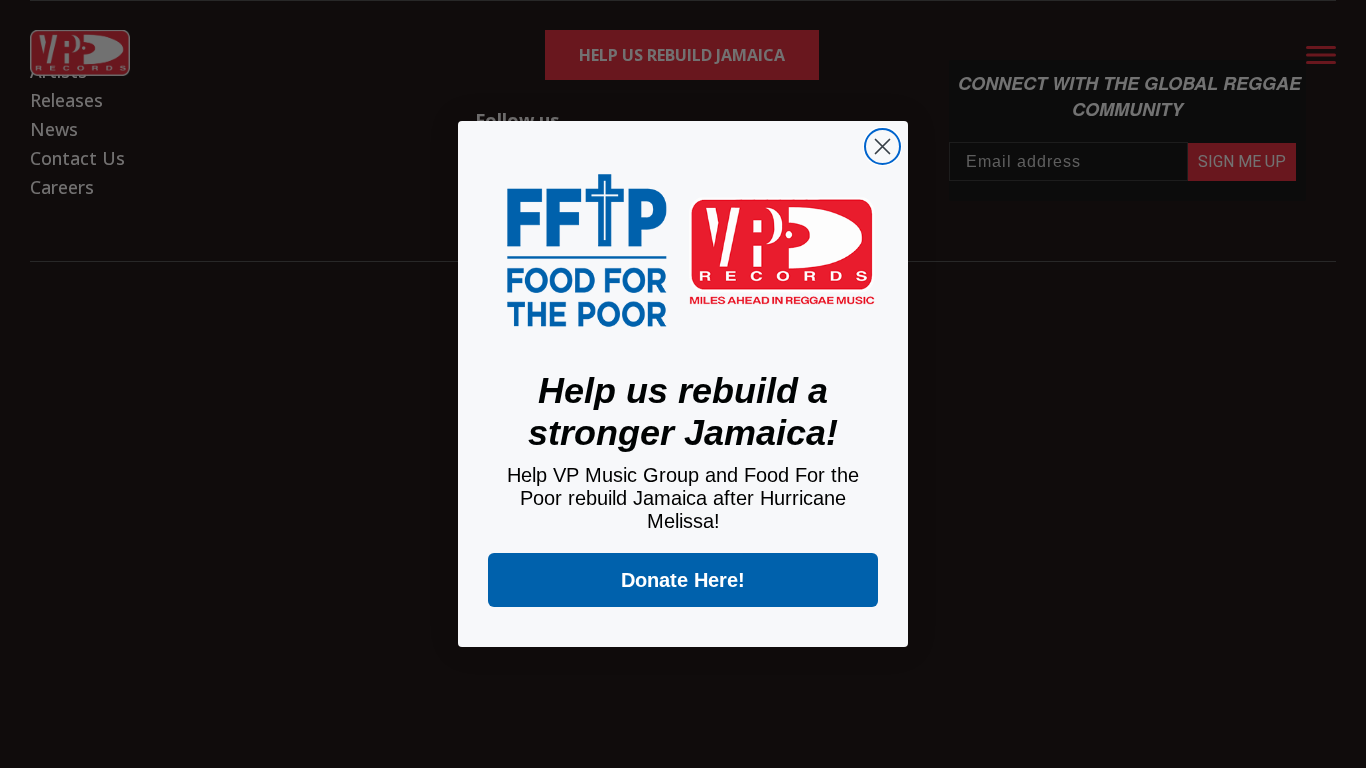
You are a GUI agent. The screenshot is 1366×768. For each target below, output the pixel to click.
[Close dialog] (882, 146)
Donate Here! (683, 580)
